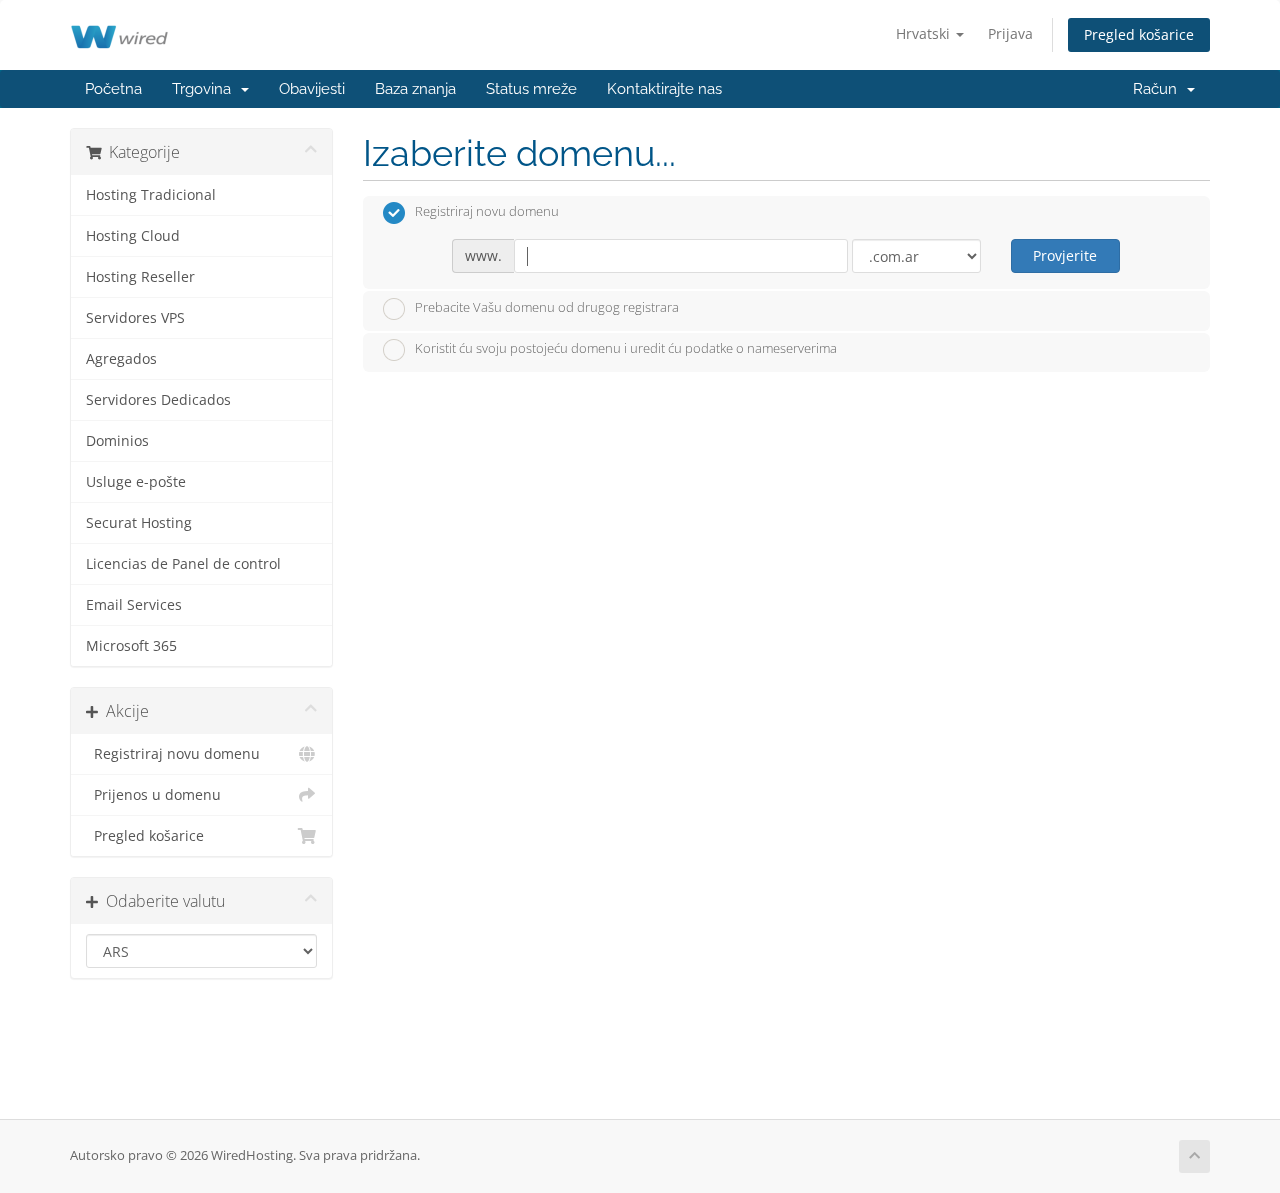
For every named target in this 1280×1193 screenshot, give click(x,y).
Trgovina (205, 89)
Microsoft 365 (131, 646)
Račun (1159, 89)
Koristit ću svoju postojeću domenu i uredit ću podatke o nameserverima (626, 349)
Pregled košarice (1139, 34)
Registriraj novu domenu (173, 754)
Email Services (134, 605)
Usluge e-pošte (136, 482)
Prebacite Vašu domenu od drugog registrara (547, 307)
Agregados (121, 359)
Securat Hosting (139, 523)
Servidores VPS (135, 318)
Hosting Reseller (140, 277)
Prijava (1010, 33)
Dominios (117, 441)
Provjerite (1065, 255)
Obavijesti (312, 89)
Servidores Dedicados (158, 400)
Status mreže (531, 89)
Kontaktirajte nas (664, 89)
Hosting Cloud (133, 236)
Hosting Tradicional (151, 195)
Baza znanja (415, 89)
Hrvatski (925, 33)
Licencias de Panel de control (183, 564)
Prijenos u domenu (153, 795)
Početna (113, 89)
